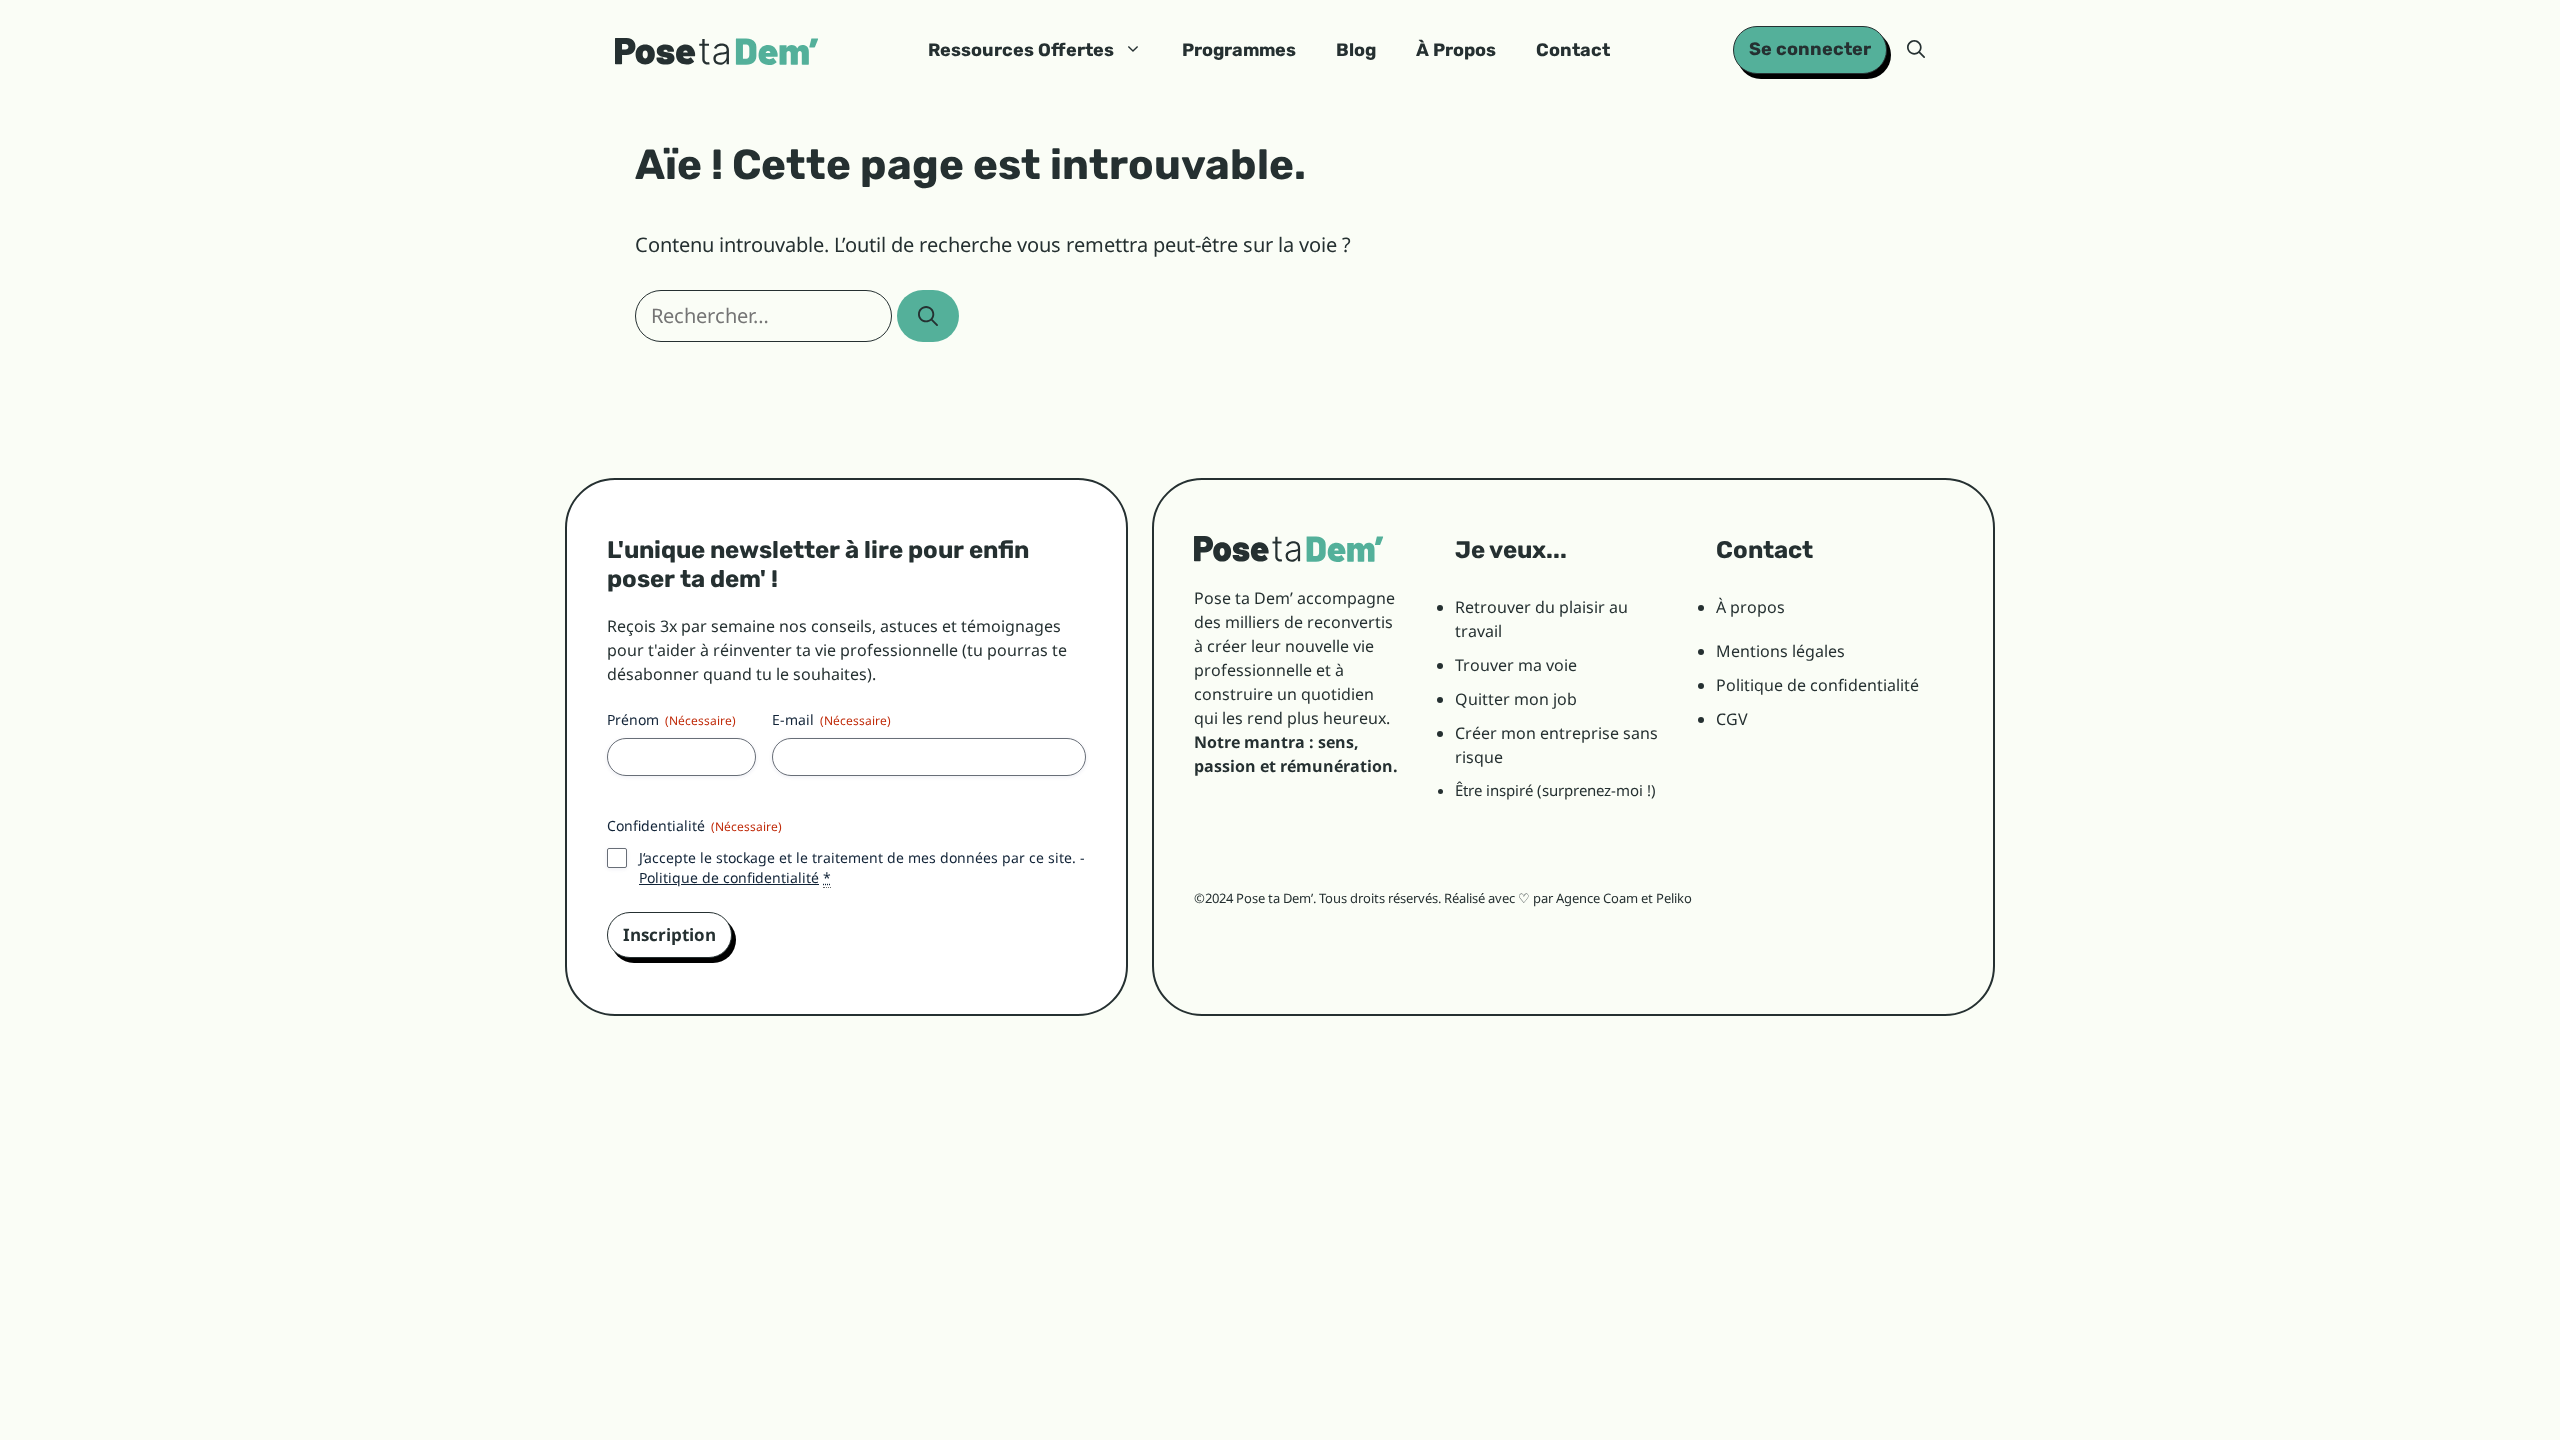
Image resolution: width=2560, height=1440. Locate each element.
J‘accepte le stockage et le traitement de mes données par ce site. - (862, 867)
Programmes (1239, 50)
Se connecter (1810, 49)
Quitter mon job (1516, 699)
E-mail (831, 719)
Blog (1356, 50)
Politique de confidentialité (729, 877)
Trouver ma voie (1516, 665)
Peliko (1674, 898)
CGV (1732, 719)
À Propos (1456, 50)
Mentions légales (1780, 651)
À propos (1750, 607)
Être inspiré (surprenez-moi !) (1555, 790)
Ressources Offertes (1021, 50)
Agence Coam (1597, 898)
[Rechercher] (928, 316)
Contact (1573, 50)
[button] (1916, 50)
